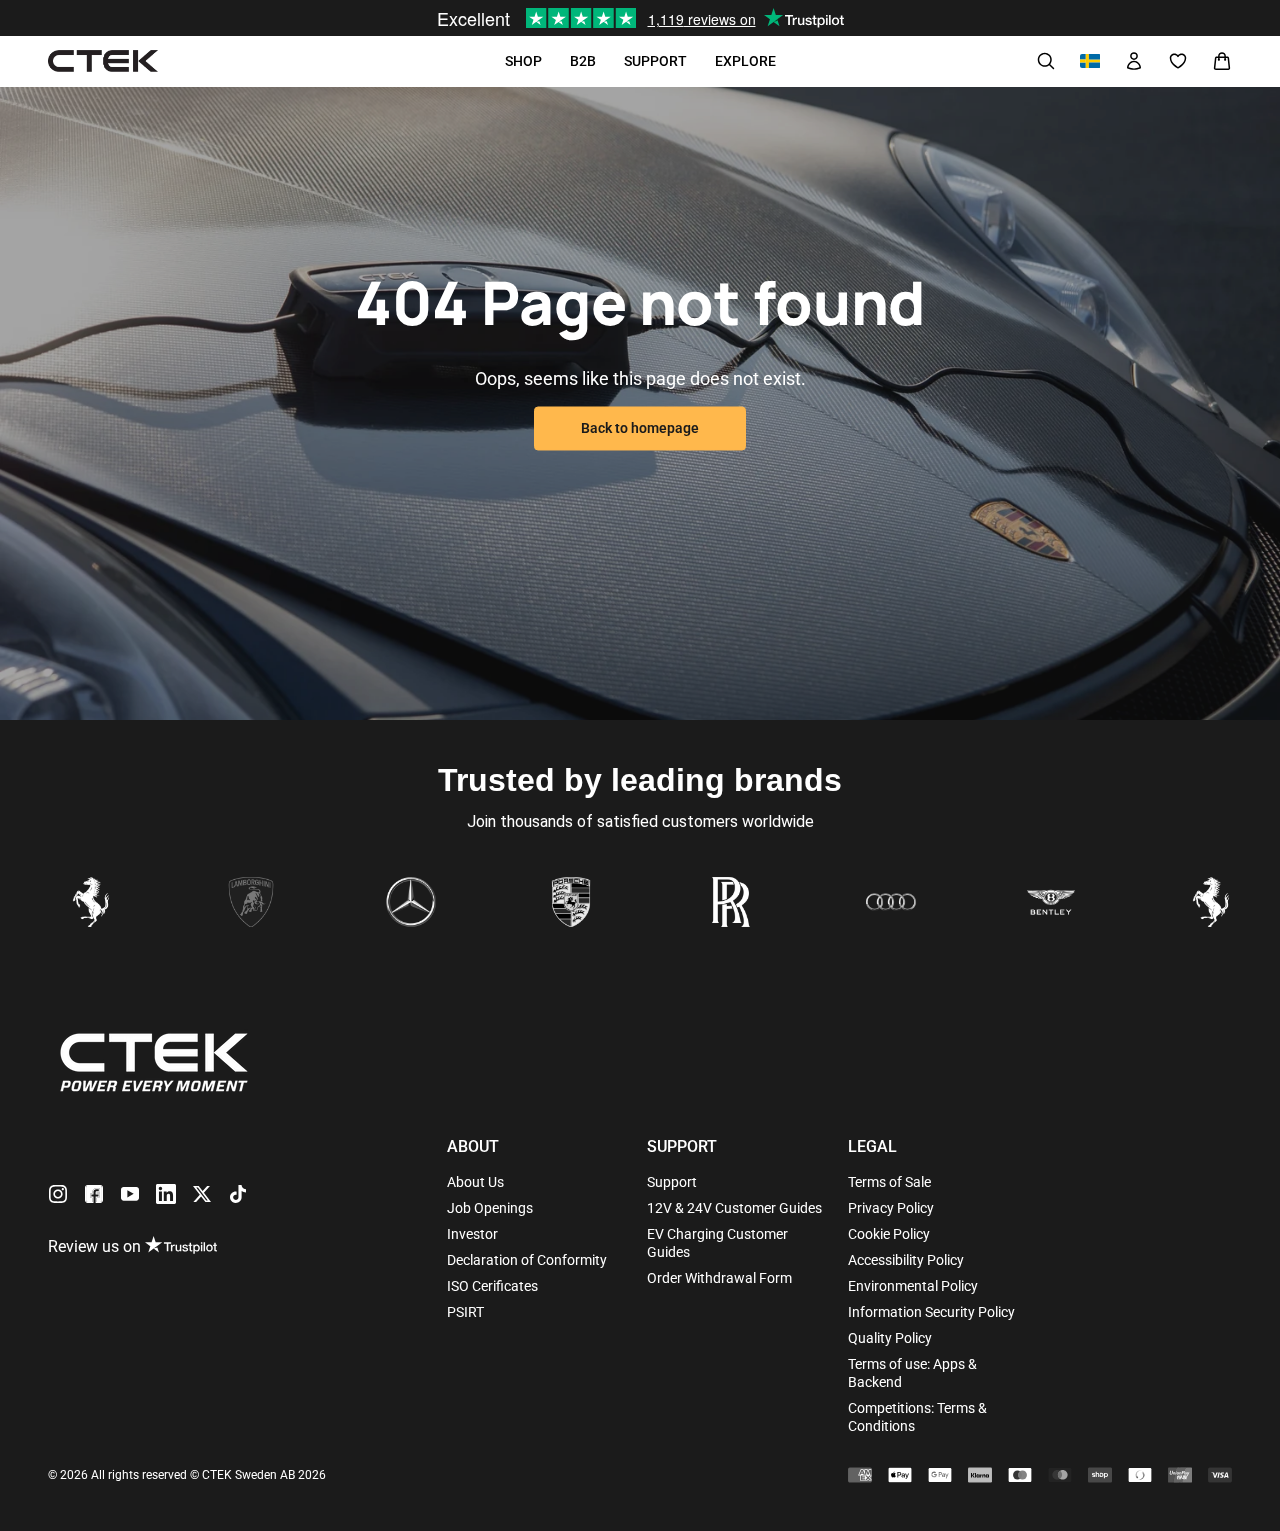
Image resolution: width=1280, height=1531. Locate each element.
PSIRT (465, 1312)
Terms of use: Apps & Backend (912, 1373)
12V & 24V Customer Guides (734, 1208)
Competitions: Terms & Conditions (917, 1417)
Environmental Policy (913, 1286)
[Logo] (103, 61)
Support (672, 1182)
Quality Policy (890, 1338)
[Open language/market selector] (1090, 61)
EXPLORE (745, 61)
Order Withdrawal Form (719, 1278)
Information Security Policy (931, 1312)
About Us (475, 1182)
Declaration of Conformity (527, 1260)
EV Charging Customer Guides (717, 1243)
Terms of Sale (889, 1182)
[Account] (1134, 61)
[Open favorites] (1178, 61)
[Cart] (1222, 61)
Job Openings (490, 1208)
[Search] (1046, 61)
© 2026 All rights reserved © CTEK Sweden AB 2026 (187, 1475)
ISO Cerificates (492, 1286)
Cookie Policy (889, 1234)
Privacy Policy (891, 1208)
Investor (472, 1234)
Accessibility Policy (906, 1260)
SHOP (523, 61)
